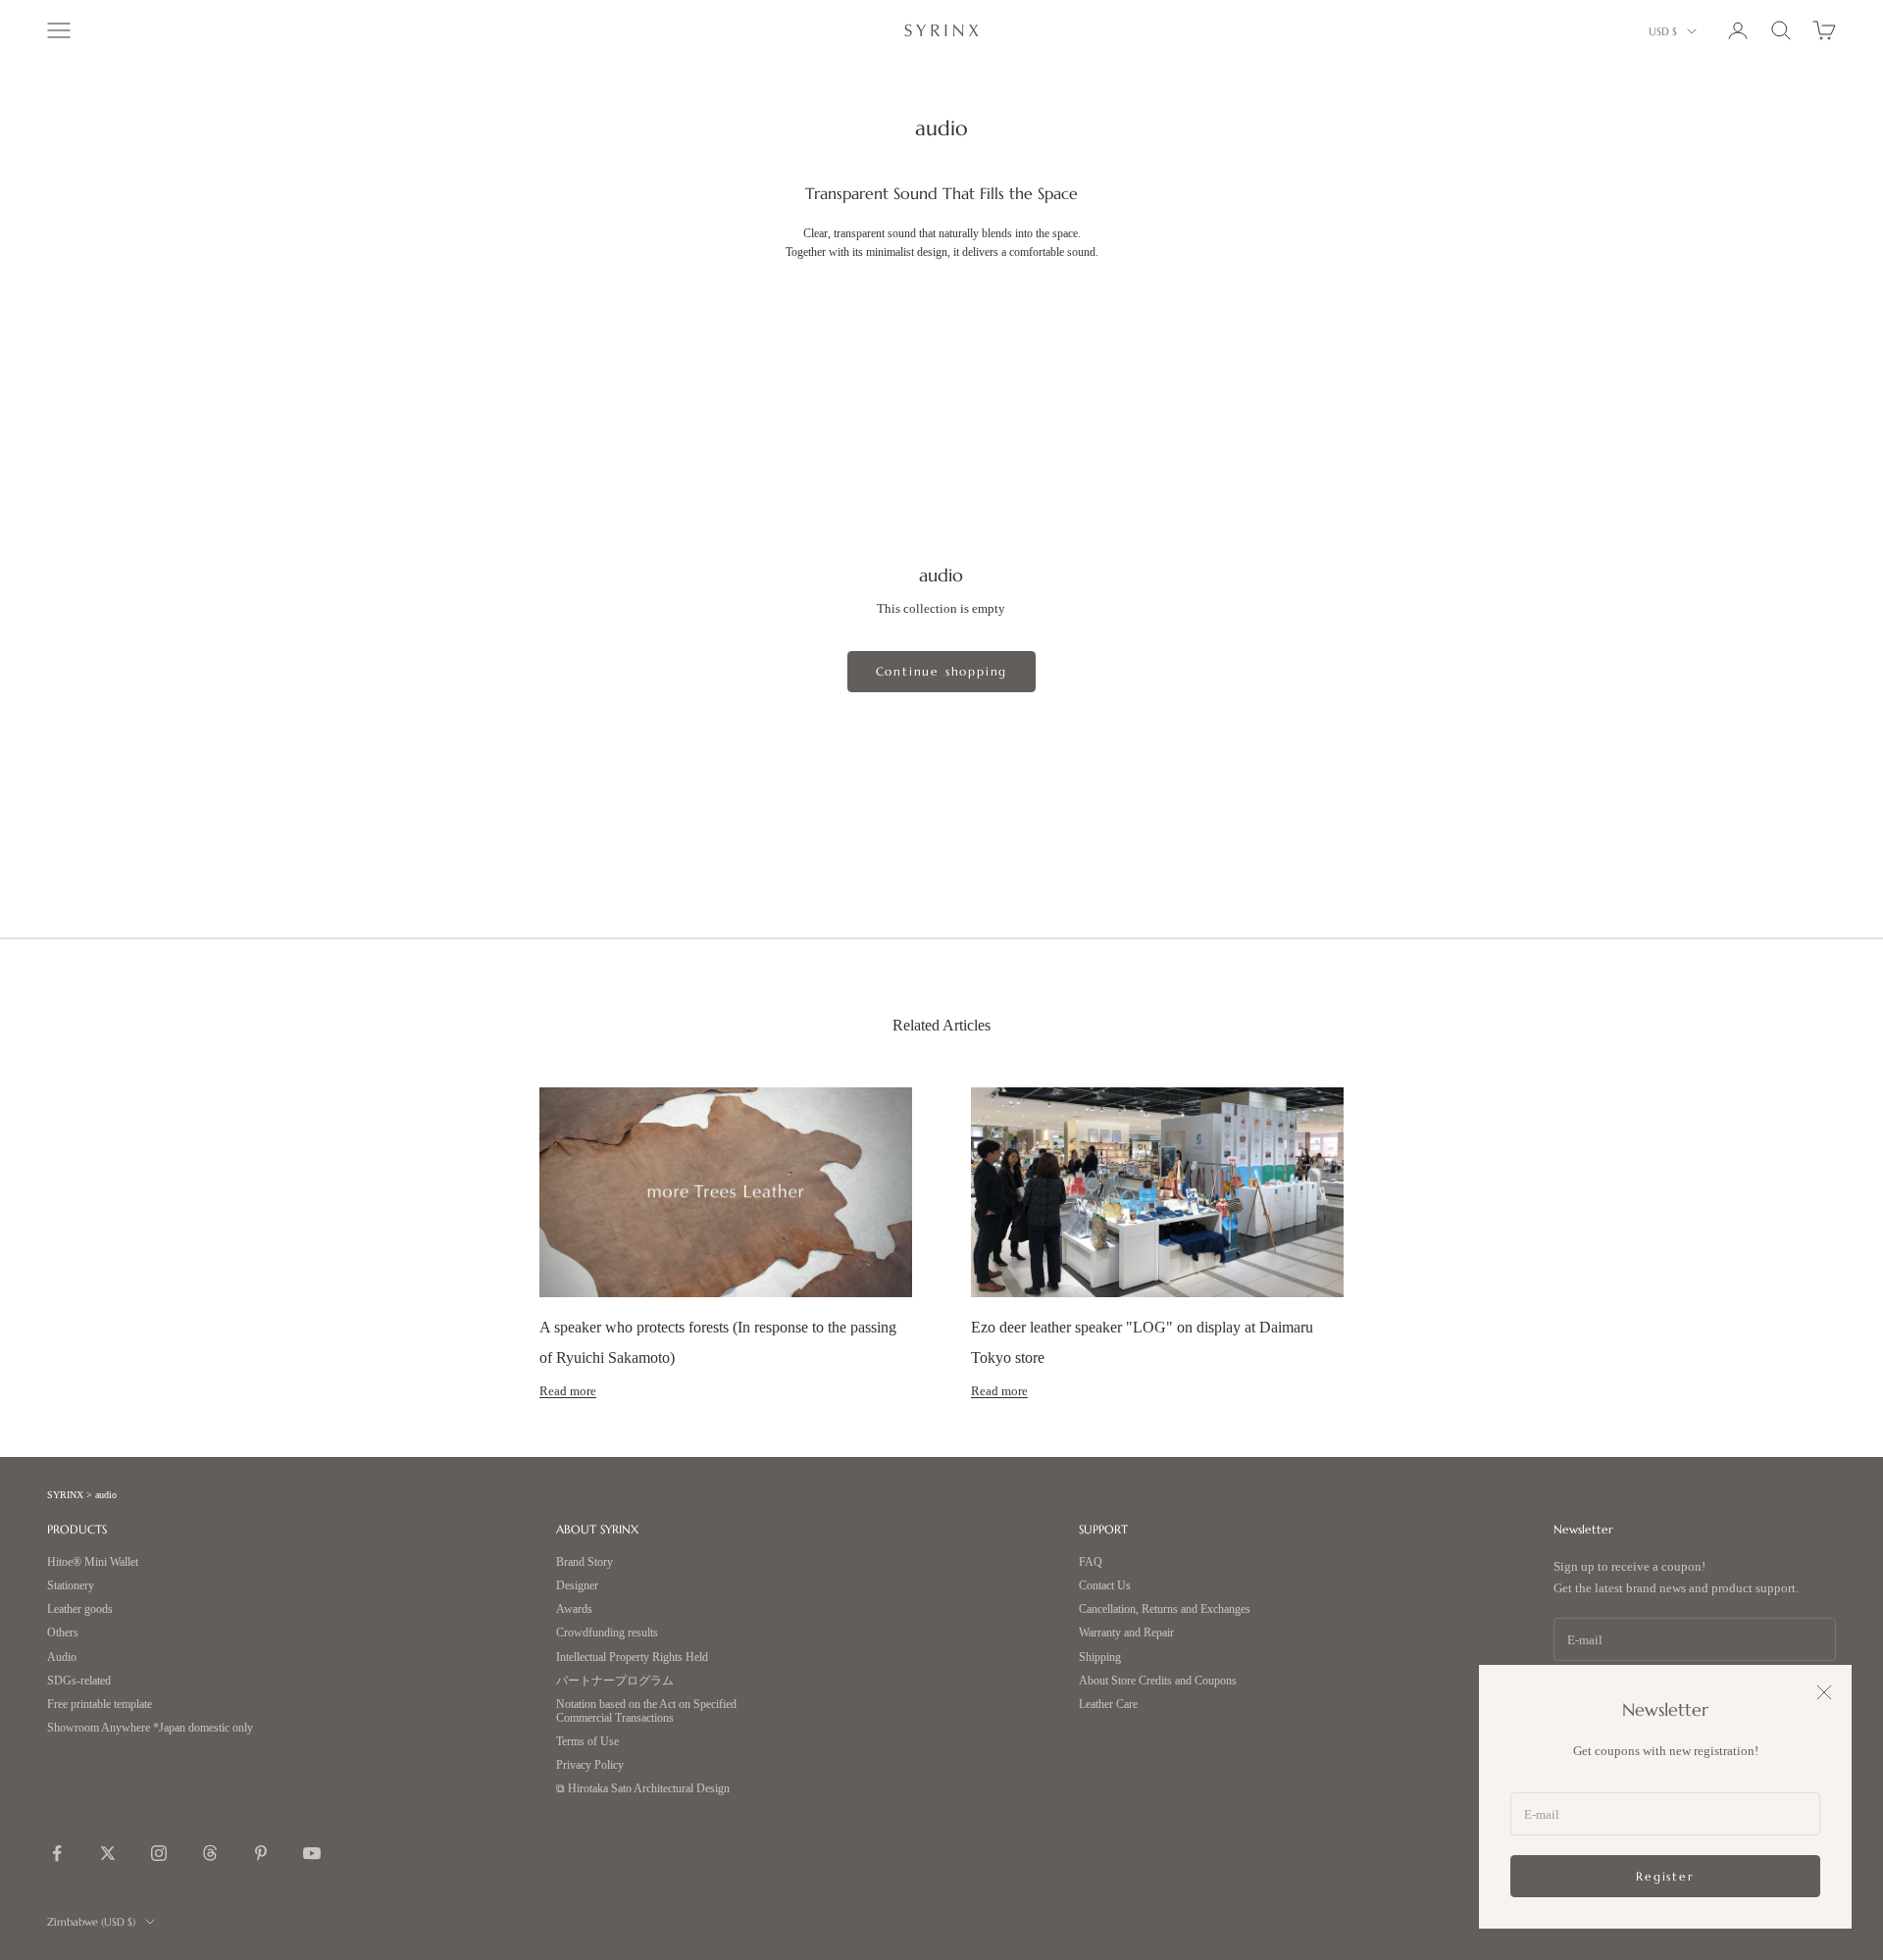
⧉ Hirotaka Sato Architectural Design (643, 1789)
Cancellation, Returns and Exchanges (1165, 1609)
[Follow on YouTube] (312, 1853)
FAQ (1091, 1562)
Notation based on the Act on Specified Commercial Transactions (646, 1711)
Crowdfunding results (607, 1633)
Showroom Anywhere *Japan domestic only (150, 1728)
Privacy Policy (590, 1765)
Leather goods (80, 1609)
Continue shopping (942, 671)
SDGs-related (79, 1681)
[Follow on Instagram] (159, 1853)
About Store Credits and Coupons (1158, 1681)
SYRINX (65, 1495)
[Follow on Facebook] (57, 1853)
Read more (568, 1391)
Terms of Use (587, 1742)
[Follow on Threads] (210, 1853)
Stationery (71, 1586)
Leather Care (1108, 1705)
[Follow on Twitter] (108, 1853)
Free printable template (100, 1705)
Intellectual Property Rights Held (632, 1658)
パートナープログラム (615, 1681)
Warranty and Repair (1126, 1633)
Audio (62, 1658)
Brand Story (585, 1562)
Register (1665, 1876)
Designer (577, 1586)
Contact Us (1105, 1586)
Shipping (1100, 1658)
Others (63, 1633)
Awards (574, 1609)
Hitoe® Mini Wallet (93, 1562)
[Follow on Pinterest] (261, 1853)
